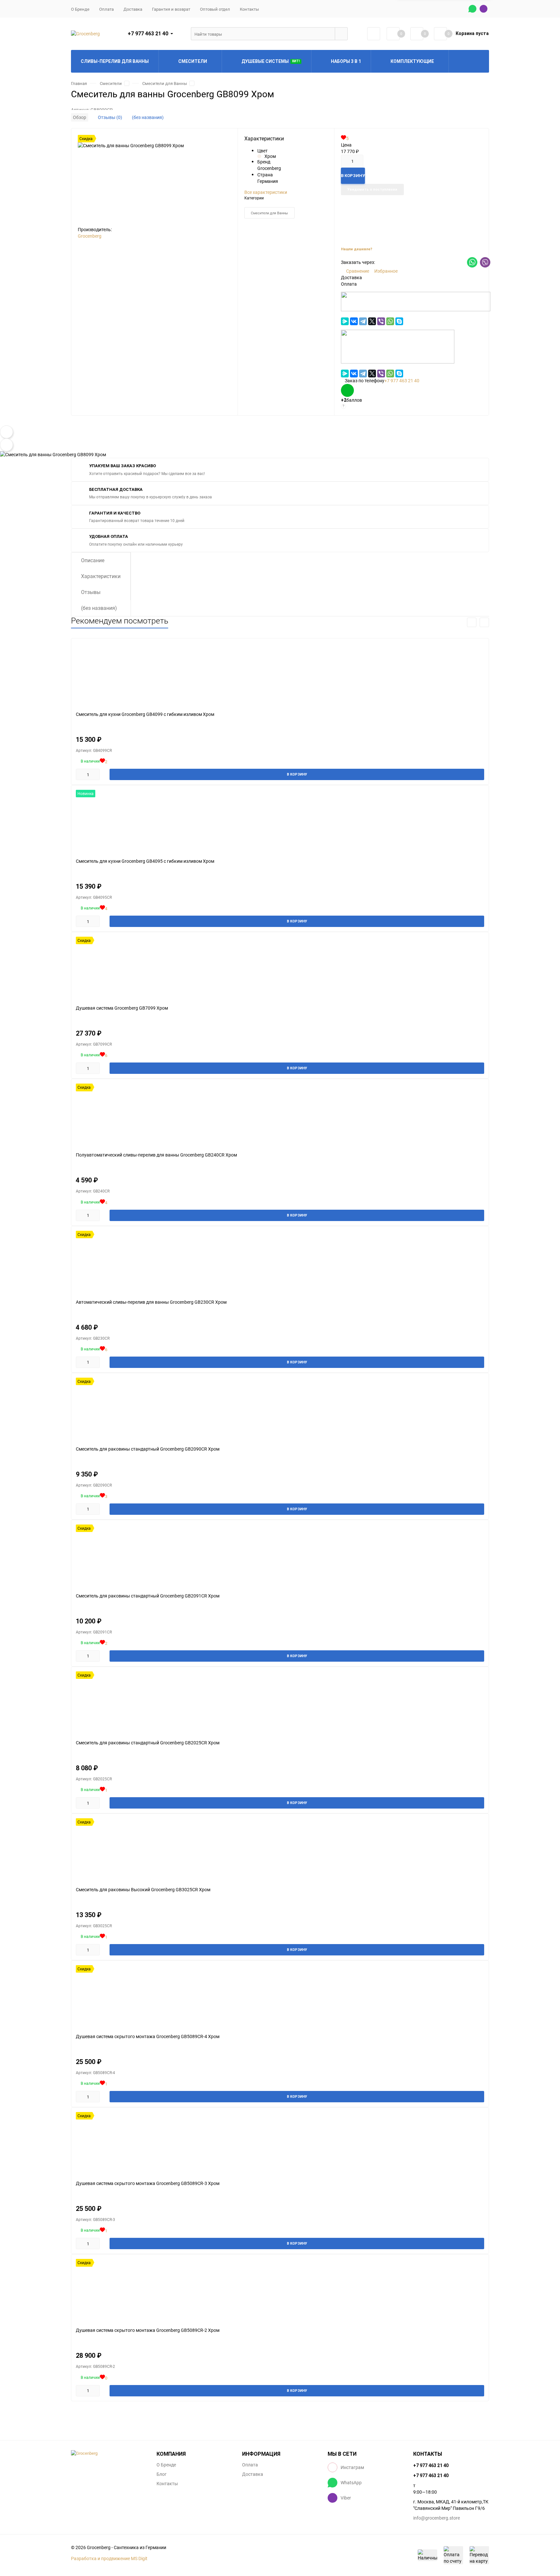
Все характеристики (266, 192)
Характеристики (101, 576)
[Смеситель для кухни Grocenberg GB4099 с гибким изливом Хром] (280, 675)
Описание (93, 560)
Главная (79, 83)
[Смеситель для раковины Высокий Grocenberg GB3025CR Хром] (280, 1850)
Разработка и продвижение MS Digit (109, 2558)
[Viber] (381, 321)
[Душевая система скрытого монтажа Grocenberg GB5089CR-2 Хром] (280, 2291)
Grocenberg (90, 236)
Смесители (111, 83)
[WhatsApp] (390, 321)
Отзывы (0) (110, 117)
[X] (372, 321)
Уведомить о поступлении (372, 190)
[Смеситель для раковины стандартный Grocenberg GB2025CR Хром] (280, 1703)
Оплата (106, 9)
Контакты (249, 9)
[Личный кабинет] (374, 34)
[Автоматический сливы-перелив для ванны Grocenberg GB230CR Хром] (280, 1262)
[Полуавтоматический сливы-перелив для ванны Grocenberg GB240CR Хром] (280, 1115)
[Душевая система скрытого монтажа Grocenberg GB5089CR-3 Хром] (280, 2144)
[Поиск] (341, 34)
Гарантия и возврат (171, 9)
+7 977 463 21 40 (148, 34)
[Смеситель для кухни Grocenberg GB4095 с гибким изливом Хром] (280, 821)
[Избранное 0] (417, 34)
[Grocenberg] (109, 2453)
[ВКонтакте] (354, 321)
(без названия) (148, 117)
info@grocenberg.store (437, 2518)
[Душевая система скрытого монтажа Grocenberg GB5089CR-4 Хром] (280, 1997)
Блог (162, 2474)
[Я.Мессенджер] (345, 321)
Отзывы (91, 592)
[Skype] (399, 321)
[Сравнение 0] (393, 34)
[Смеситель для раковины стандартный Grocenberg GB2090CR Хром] (280, 1409)
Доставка (133, 9)
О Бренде (80, 9)
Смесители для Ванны (165, 83)
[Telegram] (363, 321)
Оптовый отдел (215, 9)
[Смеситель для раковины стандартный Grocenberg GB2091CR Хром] (280, 1556)
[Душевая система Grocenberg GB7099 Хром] (280, 968)
